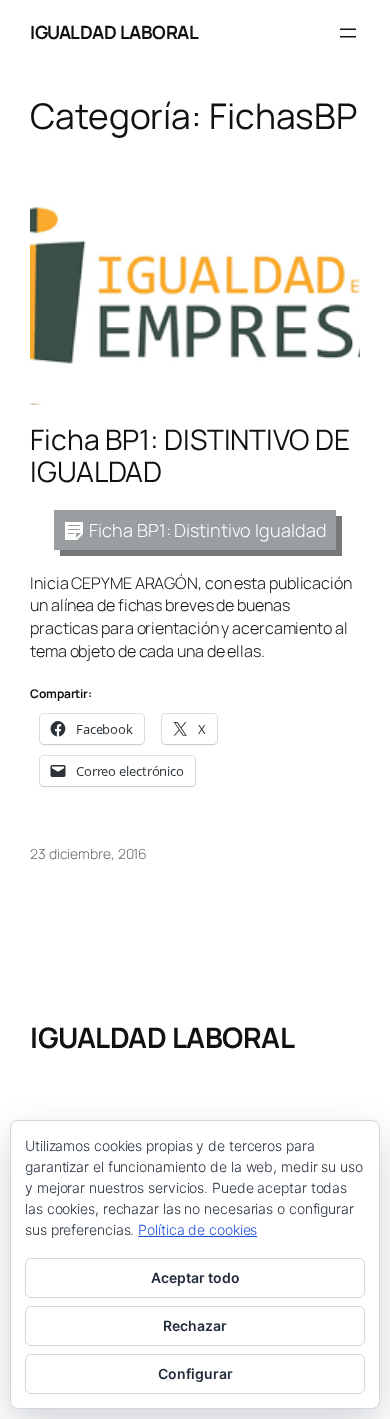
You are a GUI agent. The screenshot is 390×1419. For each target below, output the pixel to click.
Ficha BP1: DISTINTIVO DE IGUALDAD (190, 456)
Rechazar (195, 1325)
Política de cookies (197, 1229)
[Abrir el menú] (348, 33)
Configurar (195, 1373)
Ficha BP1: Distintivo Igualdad (207, 530)
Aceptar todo (195, 1277)
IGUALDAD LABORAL (114, 32)
